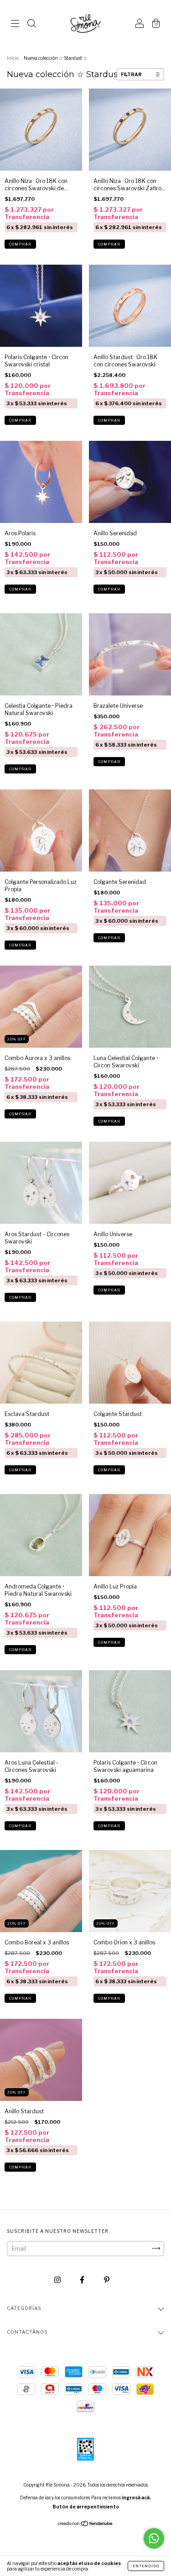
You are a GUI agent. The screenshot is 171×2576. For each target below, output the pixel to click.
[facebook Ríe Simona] (83, 2280)
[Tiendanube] (85, 2525)
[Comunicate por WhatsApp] (154, 2538)
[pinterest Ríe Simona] (107, 2280)
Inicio (13, 58)
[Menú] (15, 25)
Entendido (146, 2566)
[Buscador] (31, 25)
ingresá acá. (136, 2498)
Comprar (20, 244)
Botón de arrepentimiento (86, 2507)
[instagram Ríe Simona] (58, 2280)
